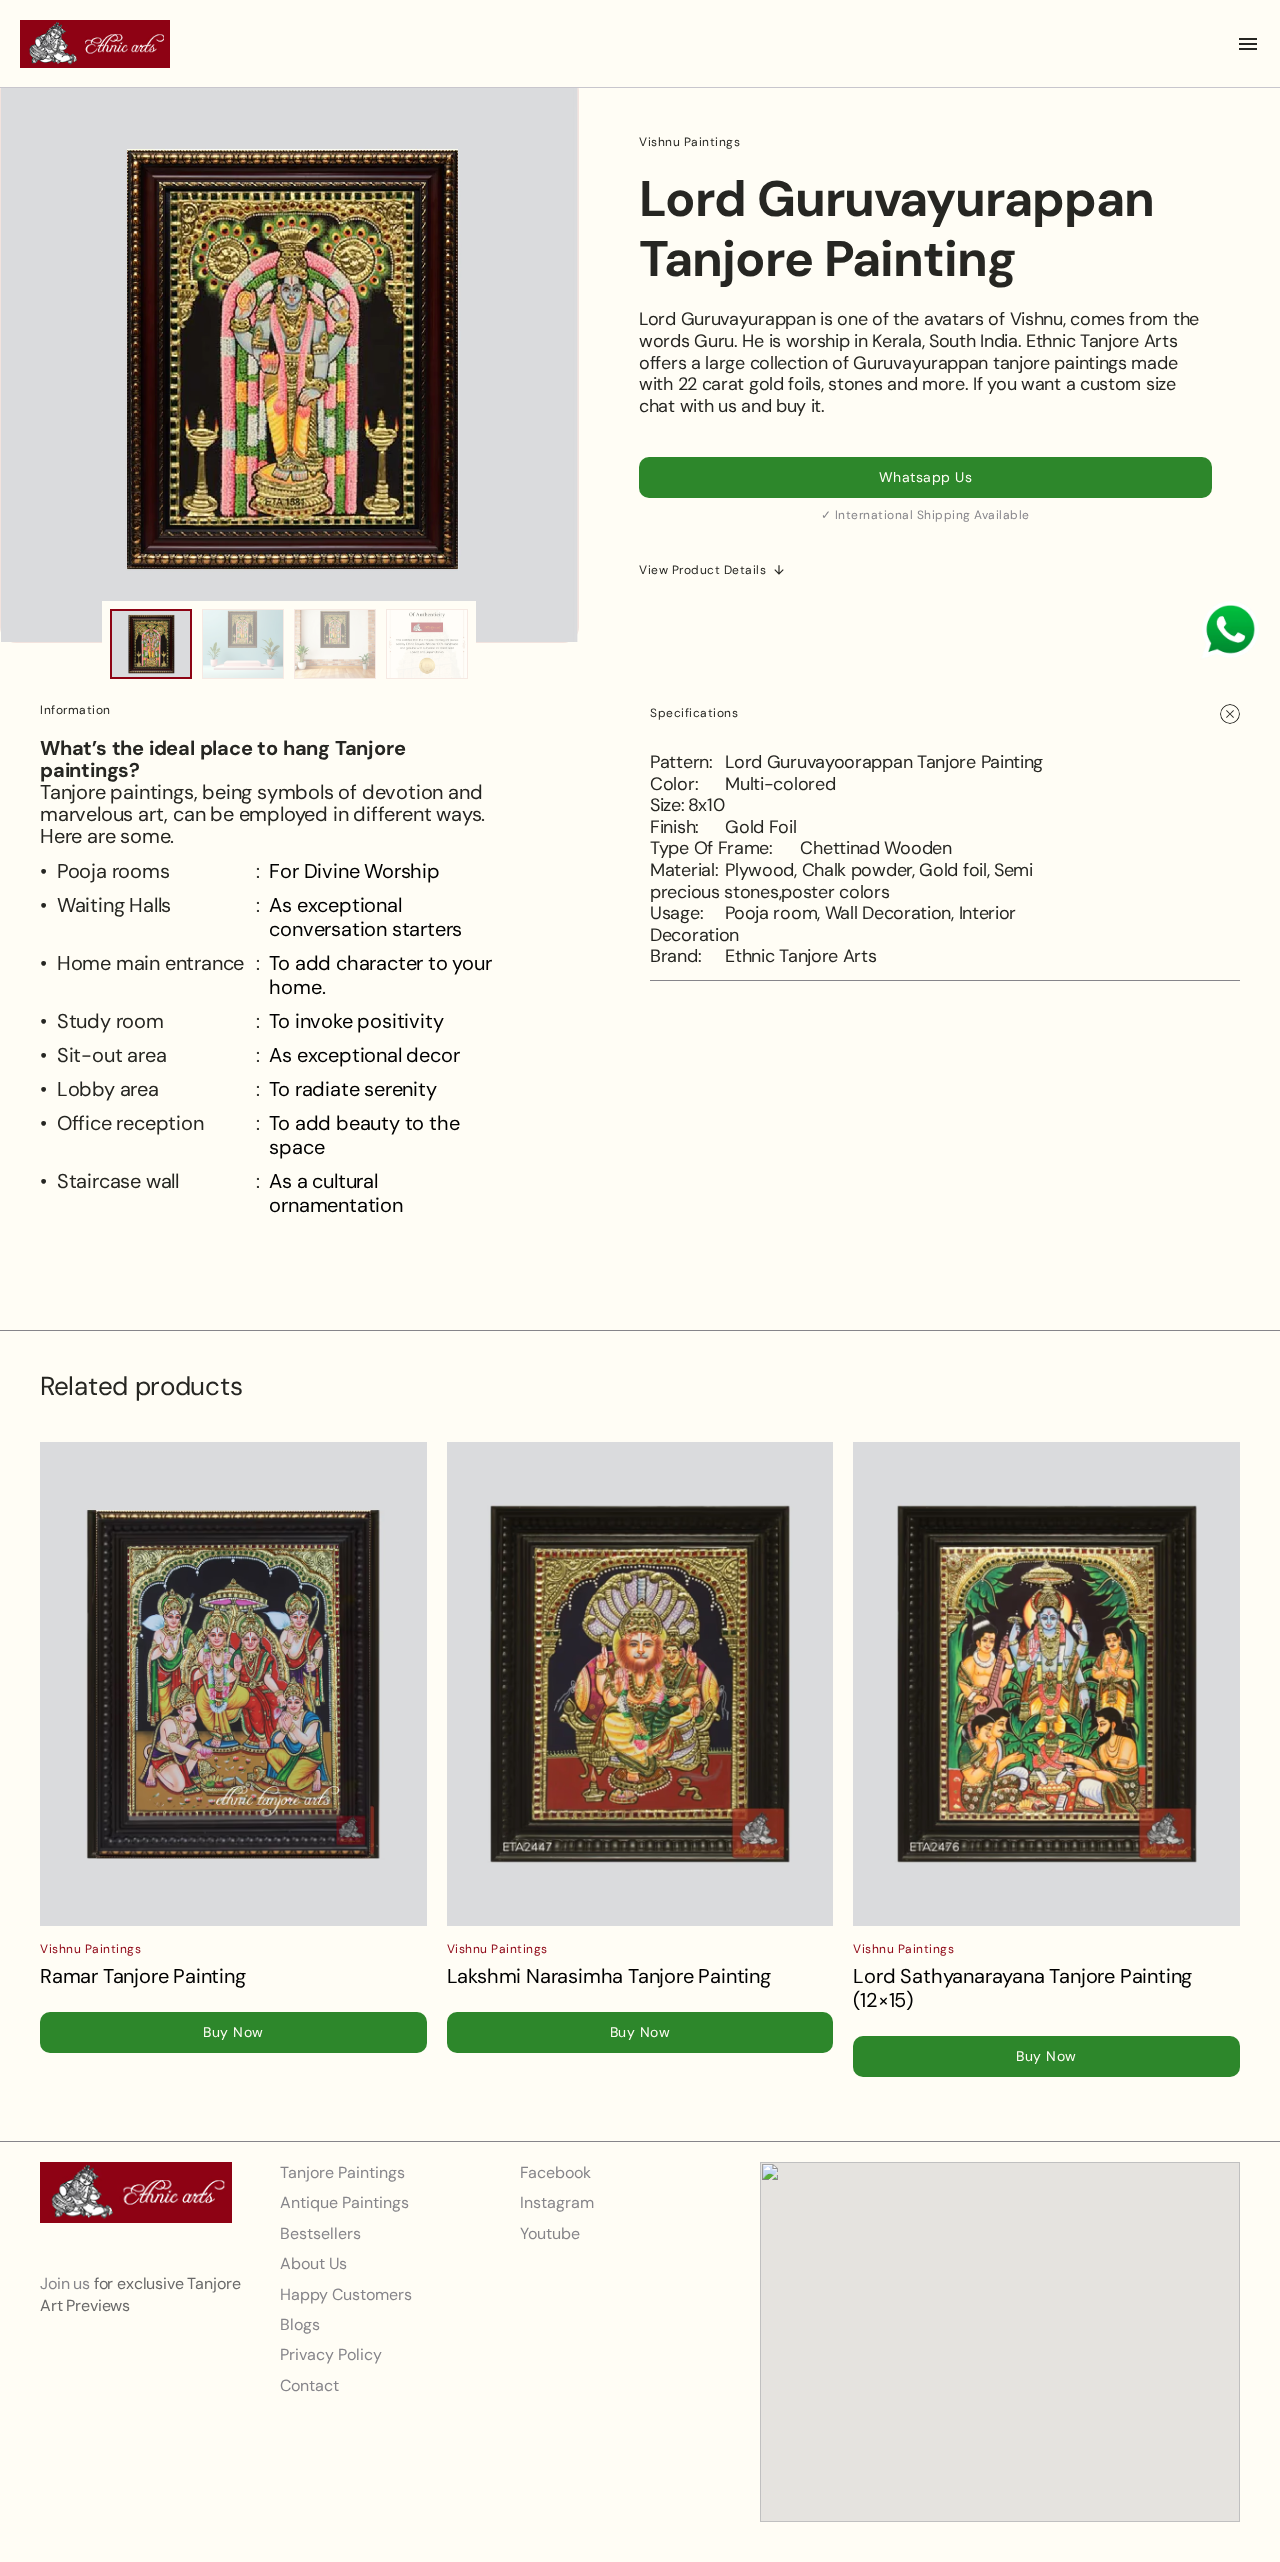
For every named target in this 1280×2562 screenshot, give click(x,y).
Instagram (557, 2202)
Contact (309, 2385)
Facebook (555, 2172)
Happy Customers (346, 2293)
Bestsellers (320, 2233)
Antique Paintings (344, 2202)
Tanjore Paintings (342, 2172)
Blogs (300, 2324)
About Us (313, 2263)
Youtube (550, 2233)
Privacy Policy (331, 2354)
